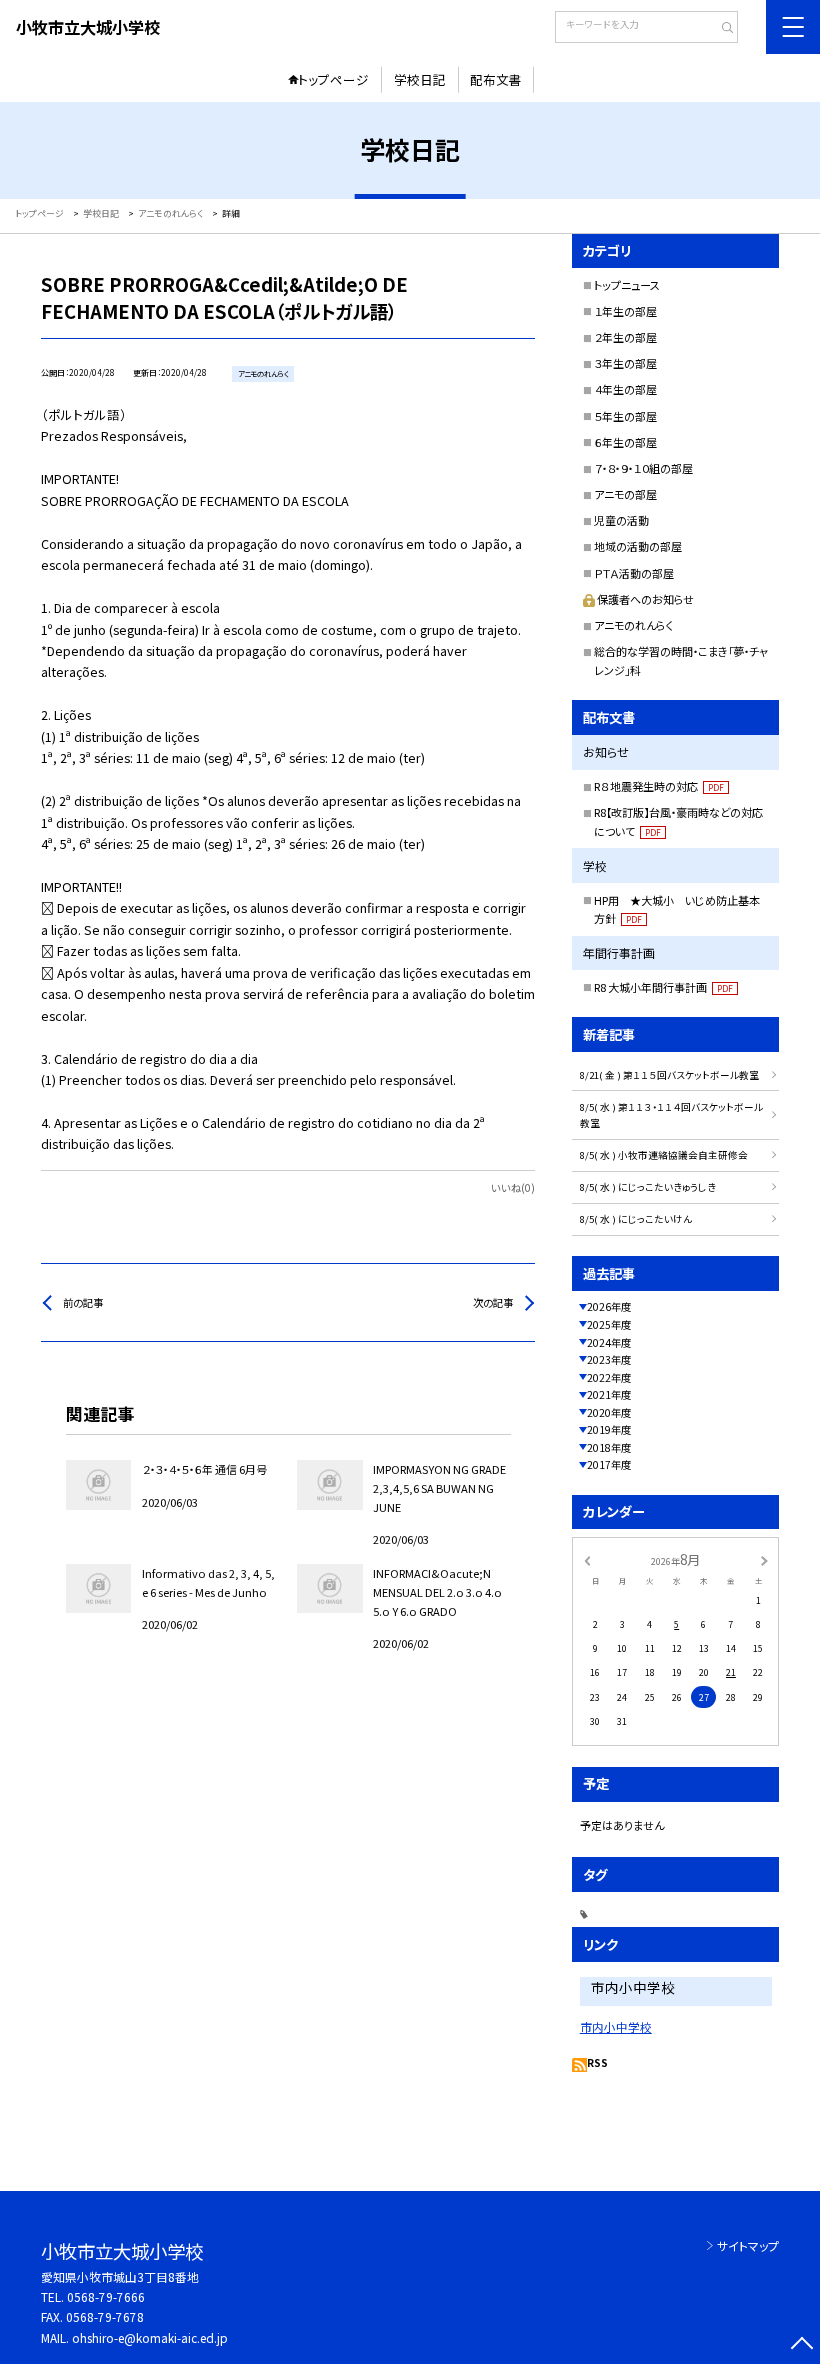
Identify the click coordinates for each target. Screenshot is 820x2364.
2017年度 (609, 1464)
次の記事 (493, 1302)
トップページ (333, 79)
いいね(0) (513, 1187)
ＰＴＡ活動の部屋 (634, 573)
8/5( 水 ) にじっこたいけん (636, 1219)
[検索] (720, 29)
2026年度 (609, 1306)
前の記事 (83, 1302)
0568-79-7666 (106, 2296)
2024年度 (609, 1342)
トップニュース (627, 285)
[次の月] (764, 1559)
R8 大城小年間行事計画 (663, 987)
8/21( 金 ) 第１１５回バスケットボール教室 (669, 1075)
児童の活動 (621, 520)
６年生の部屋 (625, 442)
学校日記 (420, 79)
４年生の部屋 (625, 389)
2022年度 (609, 1377)
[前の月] (587, 1559)
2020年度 (609, 1412)
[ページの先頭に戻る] (801, 2345)
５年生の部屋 (625, 416)
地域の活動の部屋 (638, 546)
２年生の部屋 (625, 337)
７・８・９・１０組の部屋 (643, 468)
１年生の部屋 (625, 311)
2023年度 (609, 1359)
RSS (597, 2062)
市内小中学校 (616, 2026)
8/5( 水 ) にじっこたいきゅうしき (648, 1187)
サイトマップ (748, 2245)
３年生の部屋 (625, 363)
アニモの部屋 (625, 494)
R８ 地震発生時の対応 (659, 786)
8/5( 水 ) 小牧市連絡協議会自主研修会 (664, 1155)
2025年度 (609, 1324)
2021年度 (609, 1394)
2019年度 (609, 1429)
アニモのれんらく (634, 625)
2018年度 (609, 1447)
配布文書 (496, 79)
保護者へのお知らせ (645, 599)
